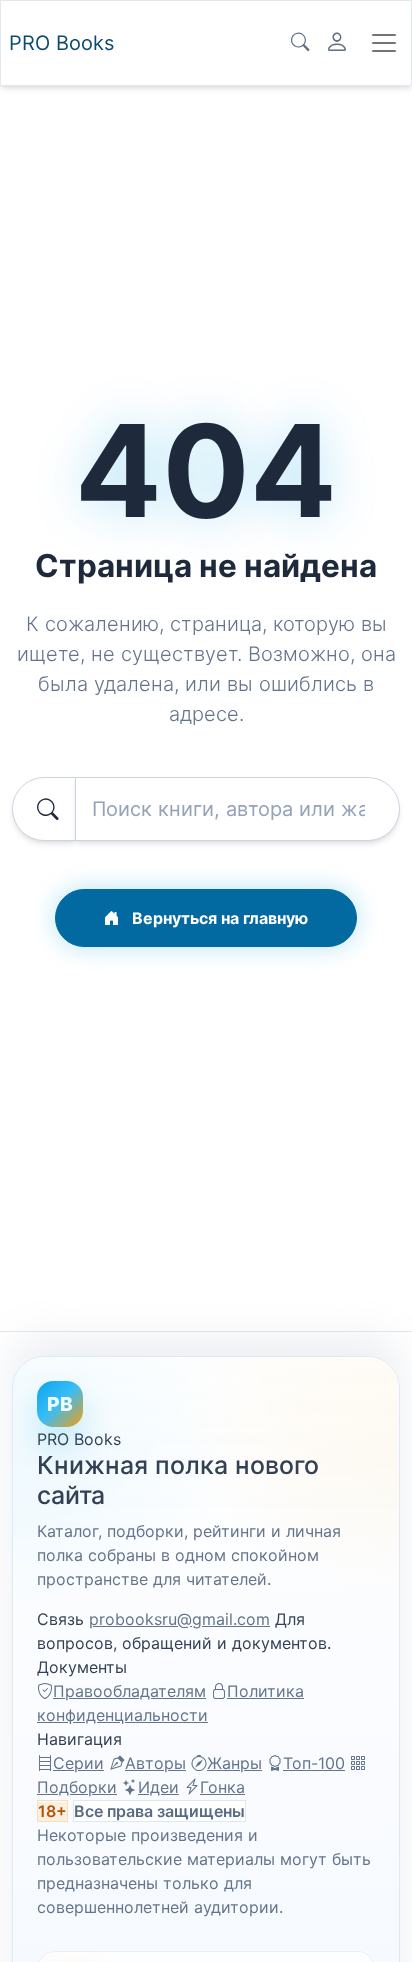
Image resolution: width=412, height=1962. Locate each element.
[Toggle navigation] (384, 43)
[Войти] (337, 43)
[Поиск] (300, 43)
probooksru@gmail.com (179, 1619)
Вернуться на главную (218, 918)
